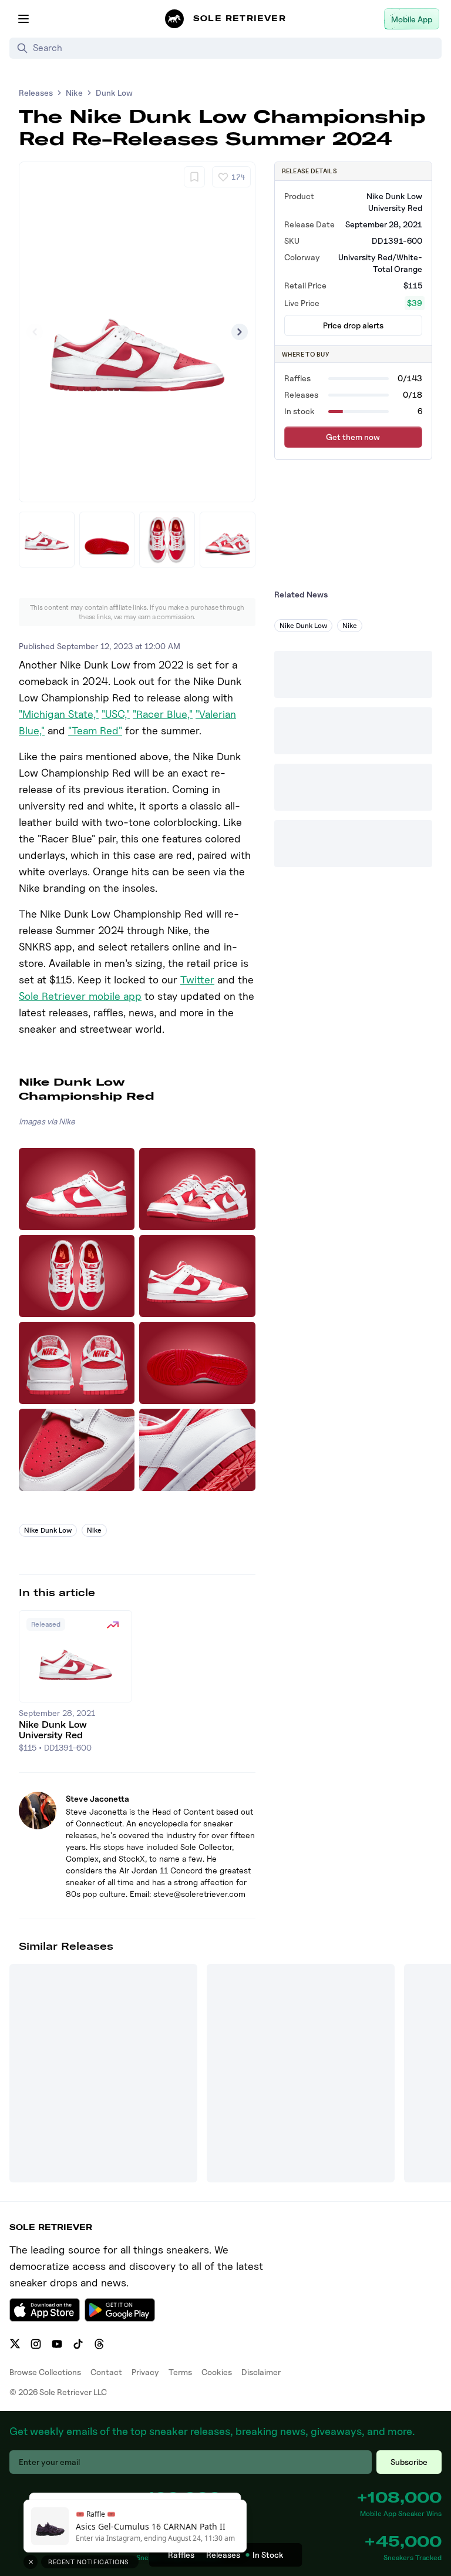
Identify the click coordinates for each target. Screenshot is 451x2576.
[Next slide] (240, 332)
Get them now (353, 437)
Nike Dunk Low (48, 1530)
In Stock (268, 2555)
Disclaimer (261, 2372)
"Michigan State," (59, 714)
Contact (106, 2372)
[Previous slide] (35, 332)
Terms (180, 2372)
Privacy (145, 2372)
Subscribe (409, 2462)
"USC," (116, 714)
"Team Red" (95, 731)
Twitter (197, 980)
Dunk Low (114, 93)
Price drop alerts (353, 325)
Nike (74, 93)
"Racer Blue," (163, 714)
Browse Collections (45, 2372)
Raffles (181, 2555)
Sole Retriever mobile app (80, 996)
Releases (36, 93)
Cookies (217, 2372)
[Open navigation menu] (23, 19)
